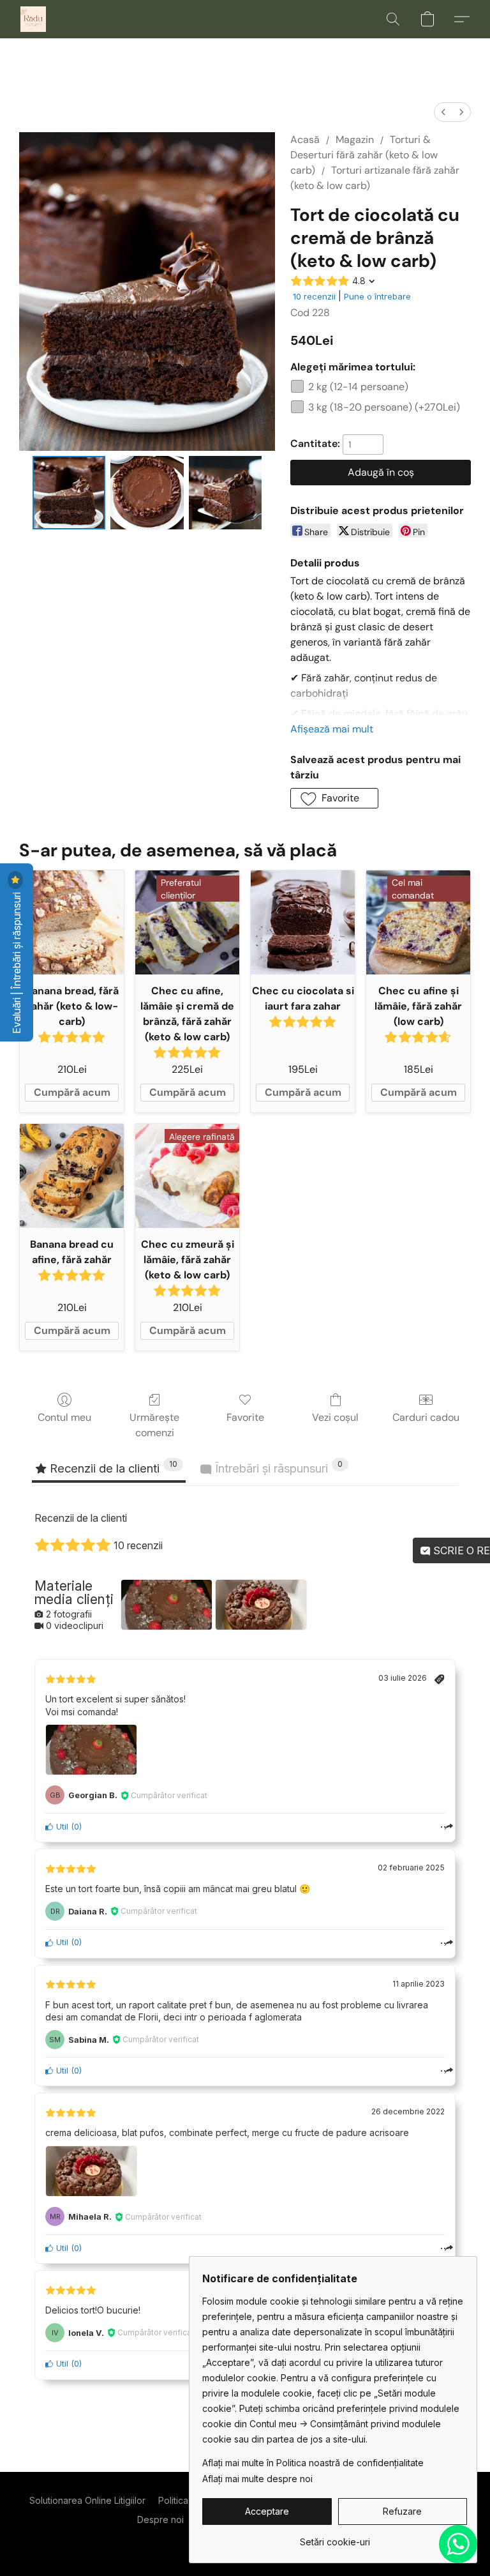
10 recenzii (314, 296)
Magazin (355, 140)
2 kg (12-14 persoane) (358, 387)
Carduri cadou (426, 1417)
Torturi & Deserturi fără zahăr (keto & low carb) (364, 155)
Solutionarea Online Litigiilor (87, 2500)
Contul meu (64, 1417)
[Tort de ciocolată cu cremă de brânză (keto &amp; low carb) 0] (69, 493)
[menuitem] (443, 112)
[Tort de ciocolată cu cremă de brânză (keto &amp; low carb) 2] (226, 493)
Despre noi (160, 2519)
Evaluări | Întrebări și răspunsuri (17, 962)
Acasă (305, 140)
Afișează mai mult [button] (332, 729)
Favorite (245, 1417)
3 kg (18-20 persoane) (384, 407)
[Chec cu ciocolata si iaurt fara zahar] (303, 922)
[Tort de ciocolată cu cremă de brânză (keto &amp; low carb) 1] (147, 493)
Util (61, 1827)
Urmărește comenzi (154, 1425)
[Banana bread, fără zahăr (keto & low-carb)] (72, 922)
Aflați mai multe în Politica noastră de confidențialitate (313, 2463)
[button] (33, 19)
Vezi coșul (335, 1417)
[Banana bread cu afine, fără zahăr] (72, 1176)
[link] (335, 2537)
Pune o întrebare (377, 296)
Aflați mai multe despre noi (257, 2479)
